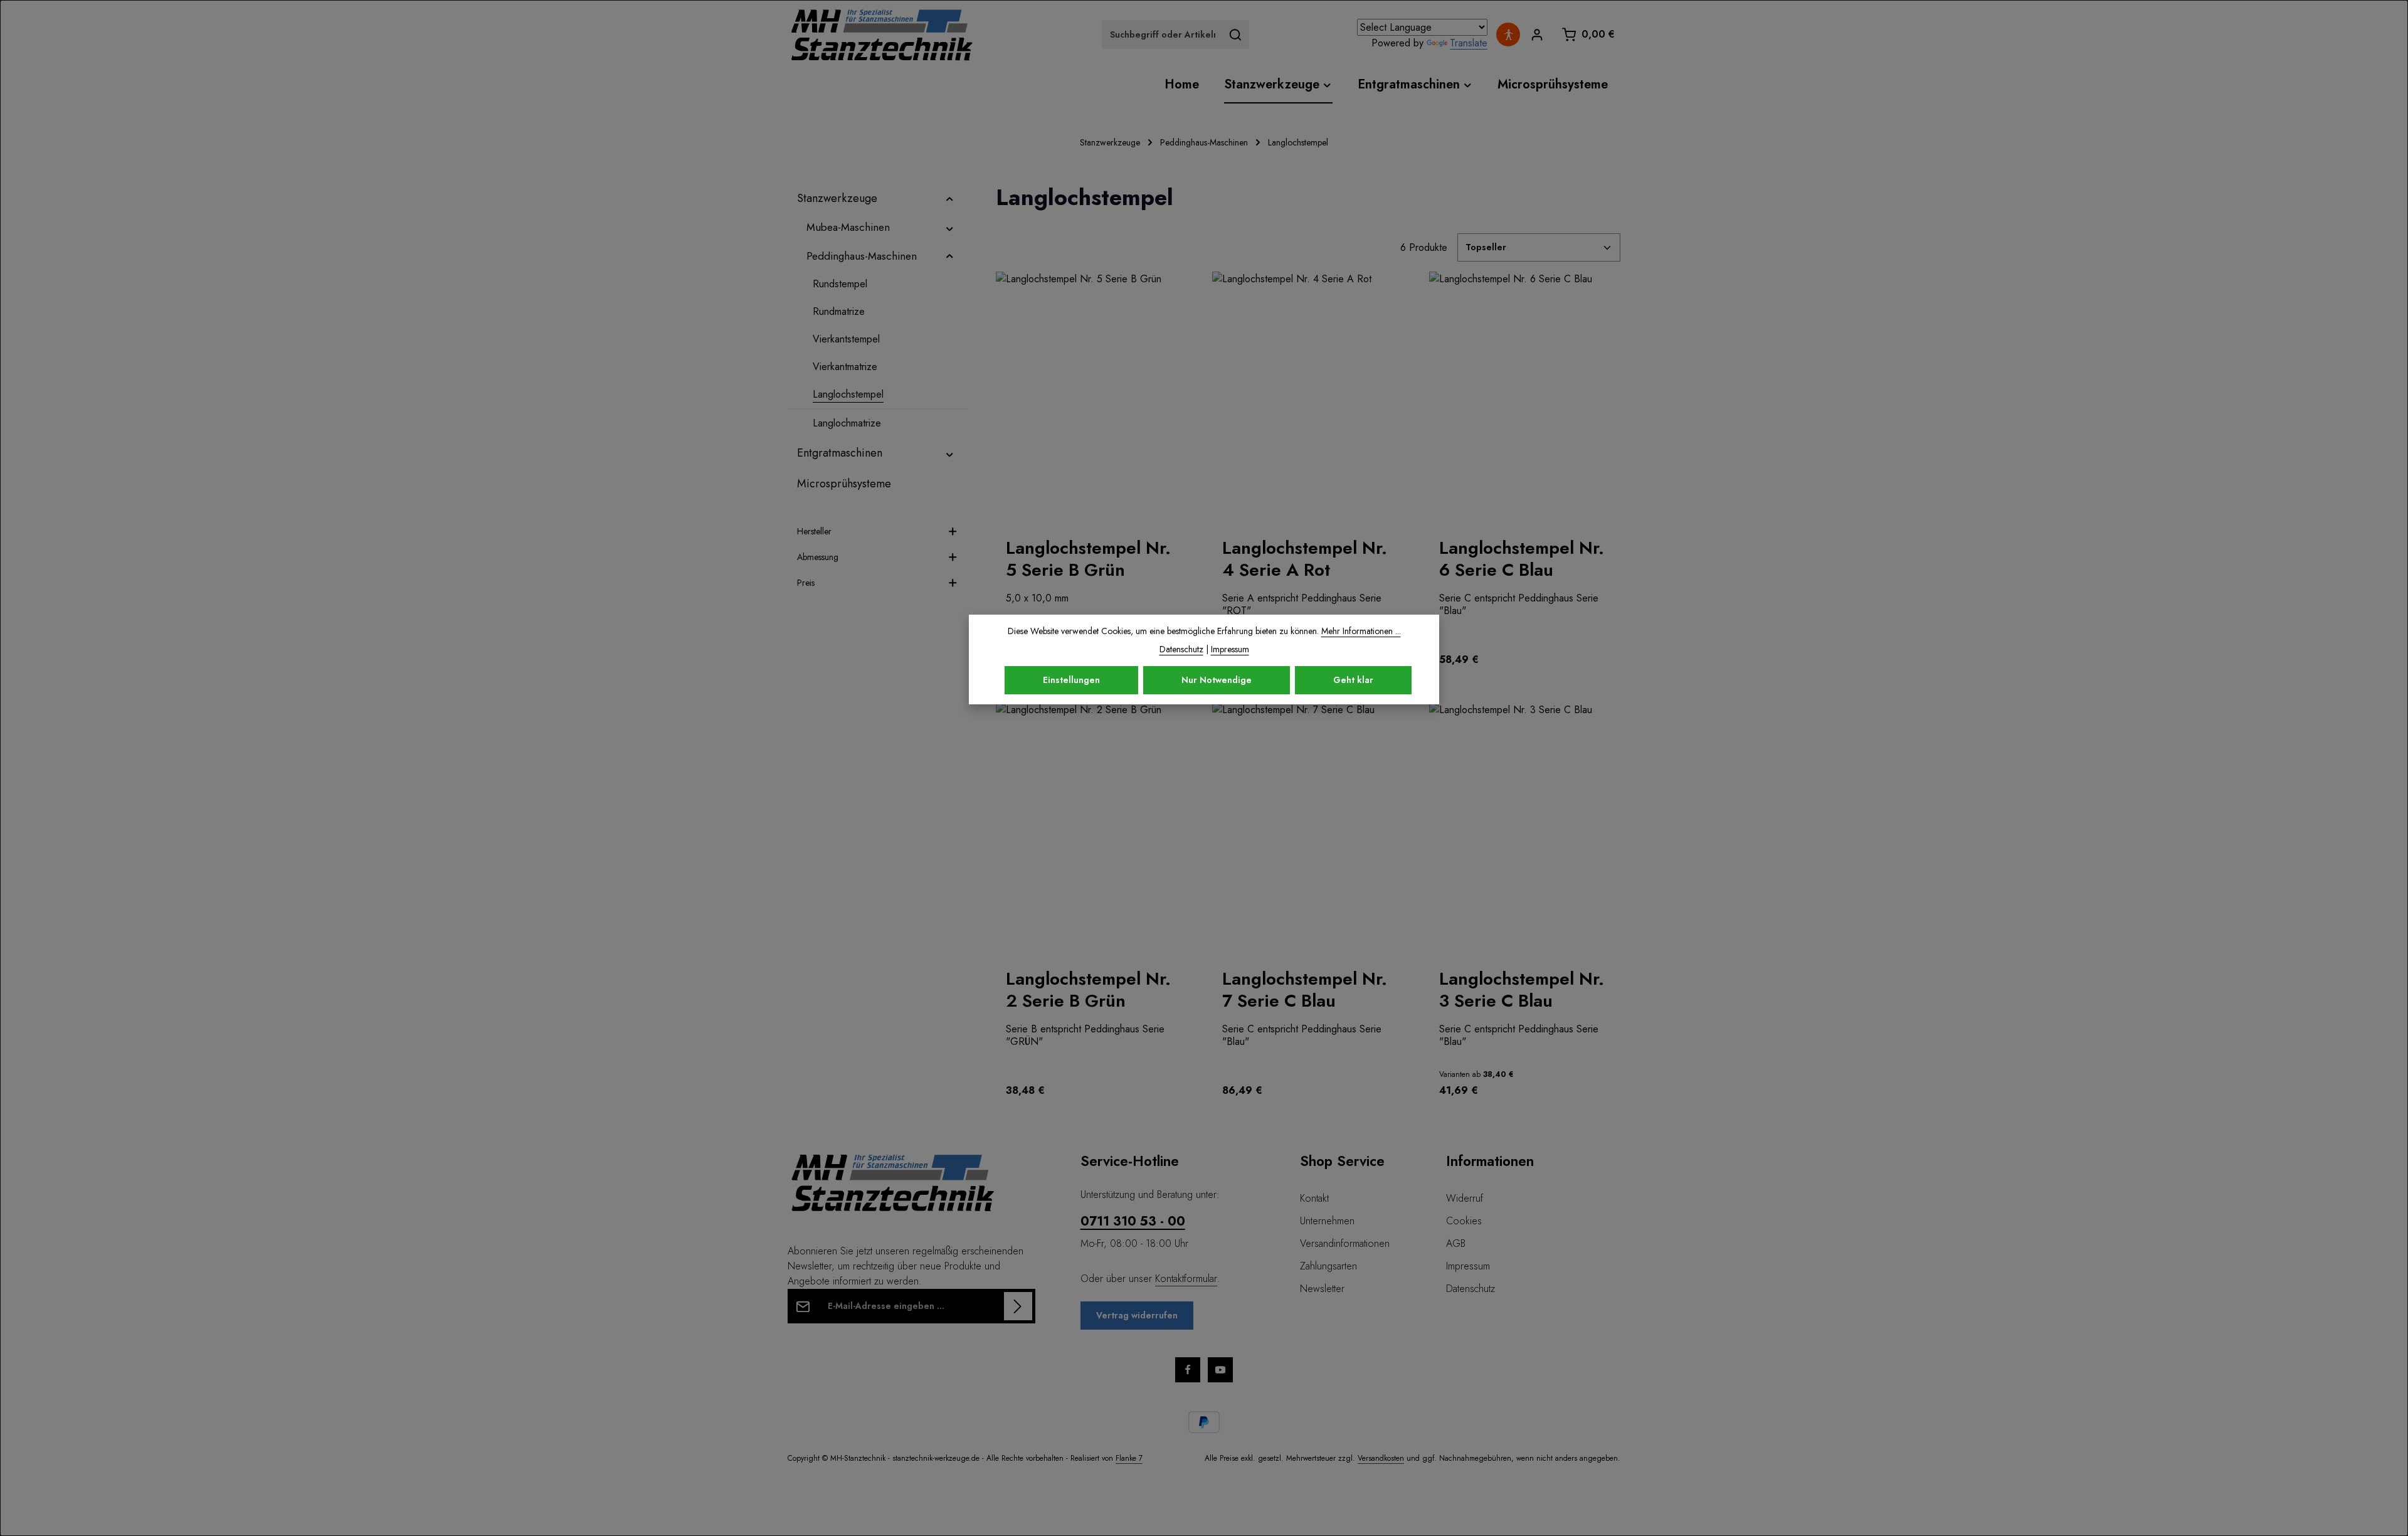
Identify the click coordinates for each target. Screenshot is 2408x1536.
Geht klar (1353, 680)
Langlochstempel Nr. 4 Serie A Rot (1305, 559)
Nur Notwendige (1217, 680)
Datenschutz (1471, 1289)
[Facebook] (1188, 1370)
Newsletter (1322, 1289)
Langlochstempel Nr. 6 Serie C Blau (1522, 559)
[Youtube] (1220, 1370)
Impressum (1468, 1266)
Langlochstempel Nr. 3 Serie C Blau (1522, 990)
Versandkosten (1381, 1458)
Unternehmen (1327, 1221)
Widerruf (1465, 1198)
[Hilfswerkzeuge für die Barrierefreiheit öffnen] (1508, 34)
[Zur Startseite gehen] (882, 34)
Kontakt (1314, 1198)
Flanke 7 (1129, 1458)
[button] (950, 199)
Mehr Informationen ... (1361, 631)
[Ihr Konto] (1537, 35)
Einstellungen (1071, 680)
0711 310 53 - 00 (1133, 1221)
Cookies (1464, 1221)
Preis (806, 583)
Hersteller (814, 531)
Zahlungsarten (1328, 1266)
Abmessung (818, 557)
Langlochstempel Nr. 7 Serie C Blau (1305, 990)
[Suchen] (1236, 34)
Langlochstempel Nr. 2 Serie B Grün (1088, 990)
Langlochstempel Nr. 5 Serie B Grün (1088, 559)
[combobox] (1162, 34)
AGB (1456, 1243)
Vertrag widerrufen (1137, 1315)
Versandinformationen (1345, 1243)
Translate (1469, 43)
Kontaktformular (1186, 1279)
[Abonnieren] (1018, 1306)
